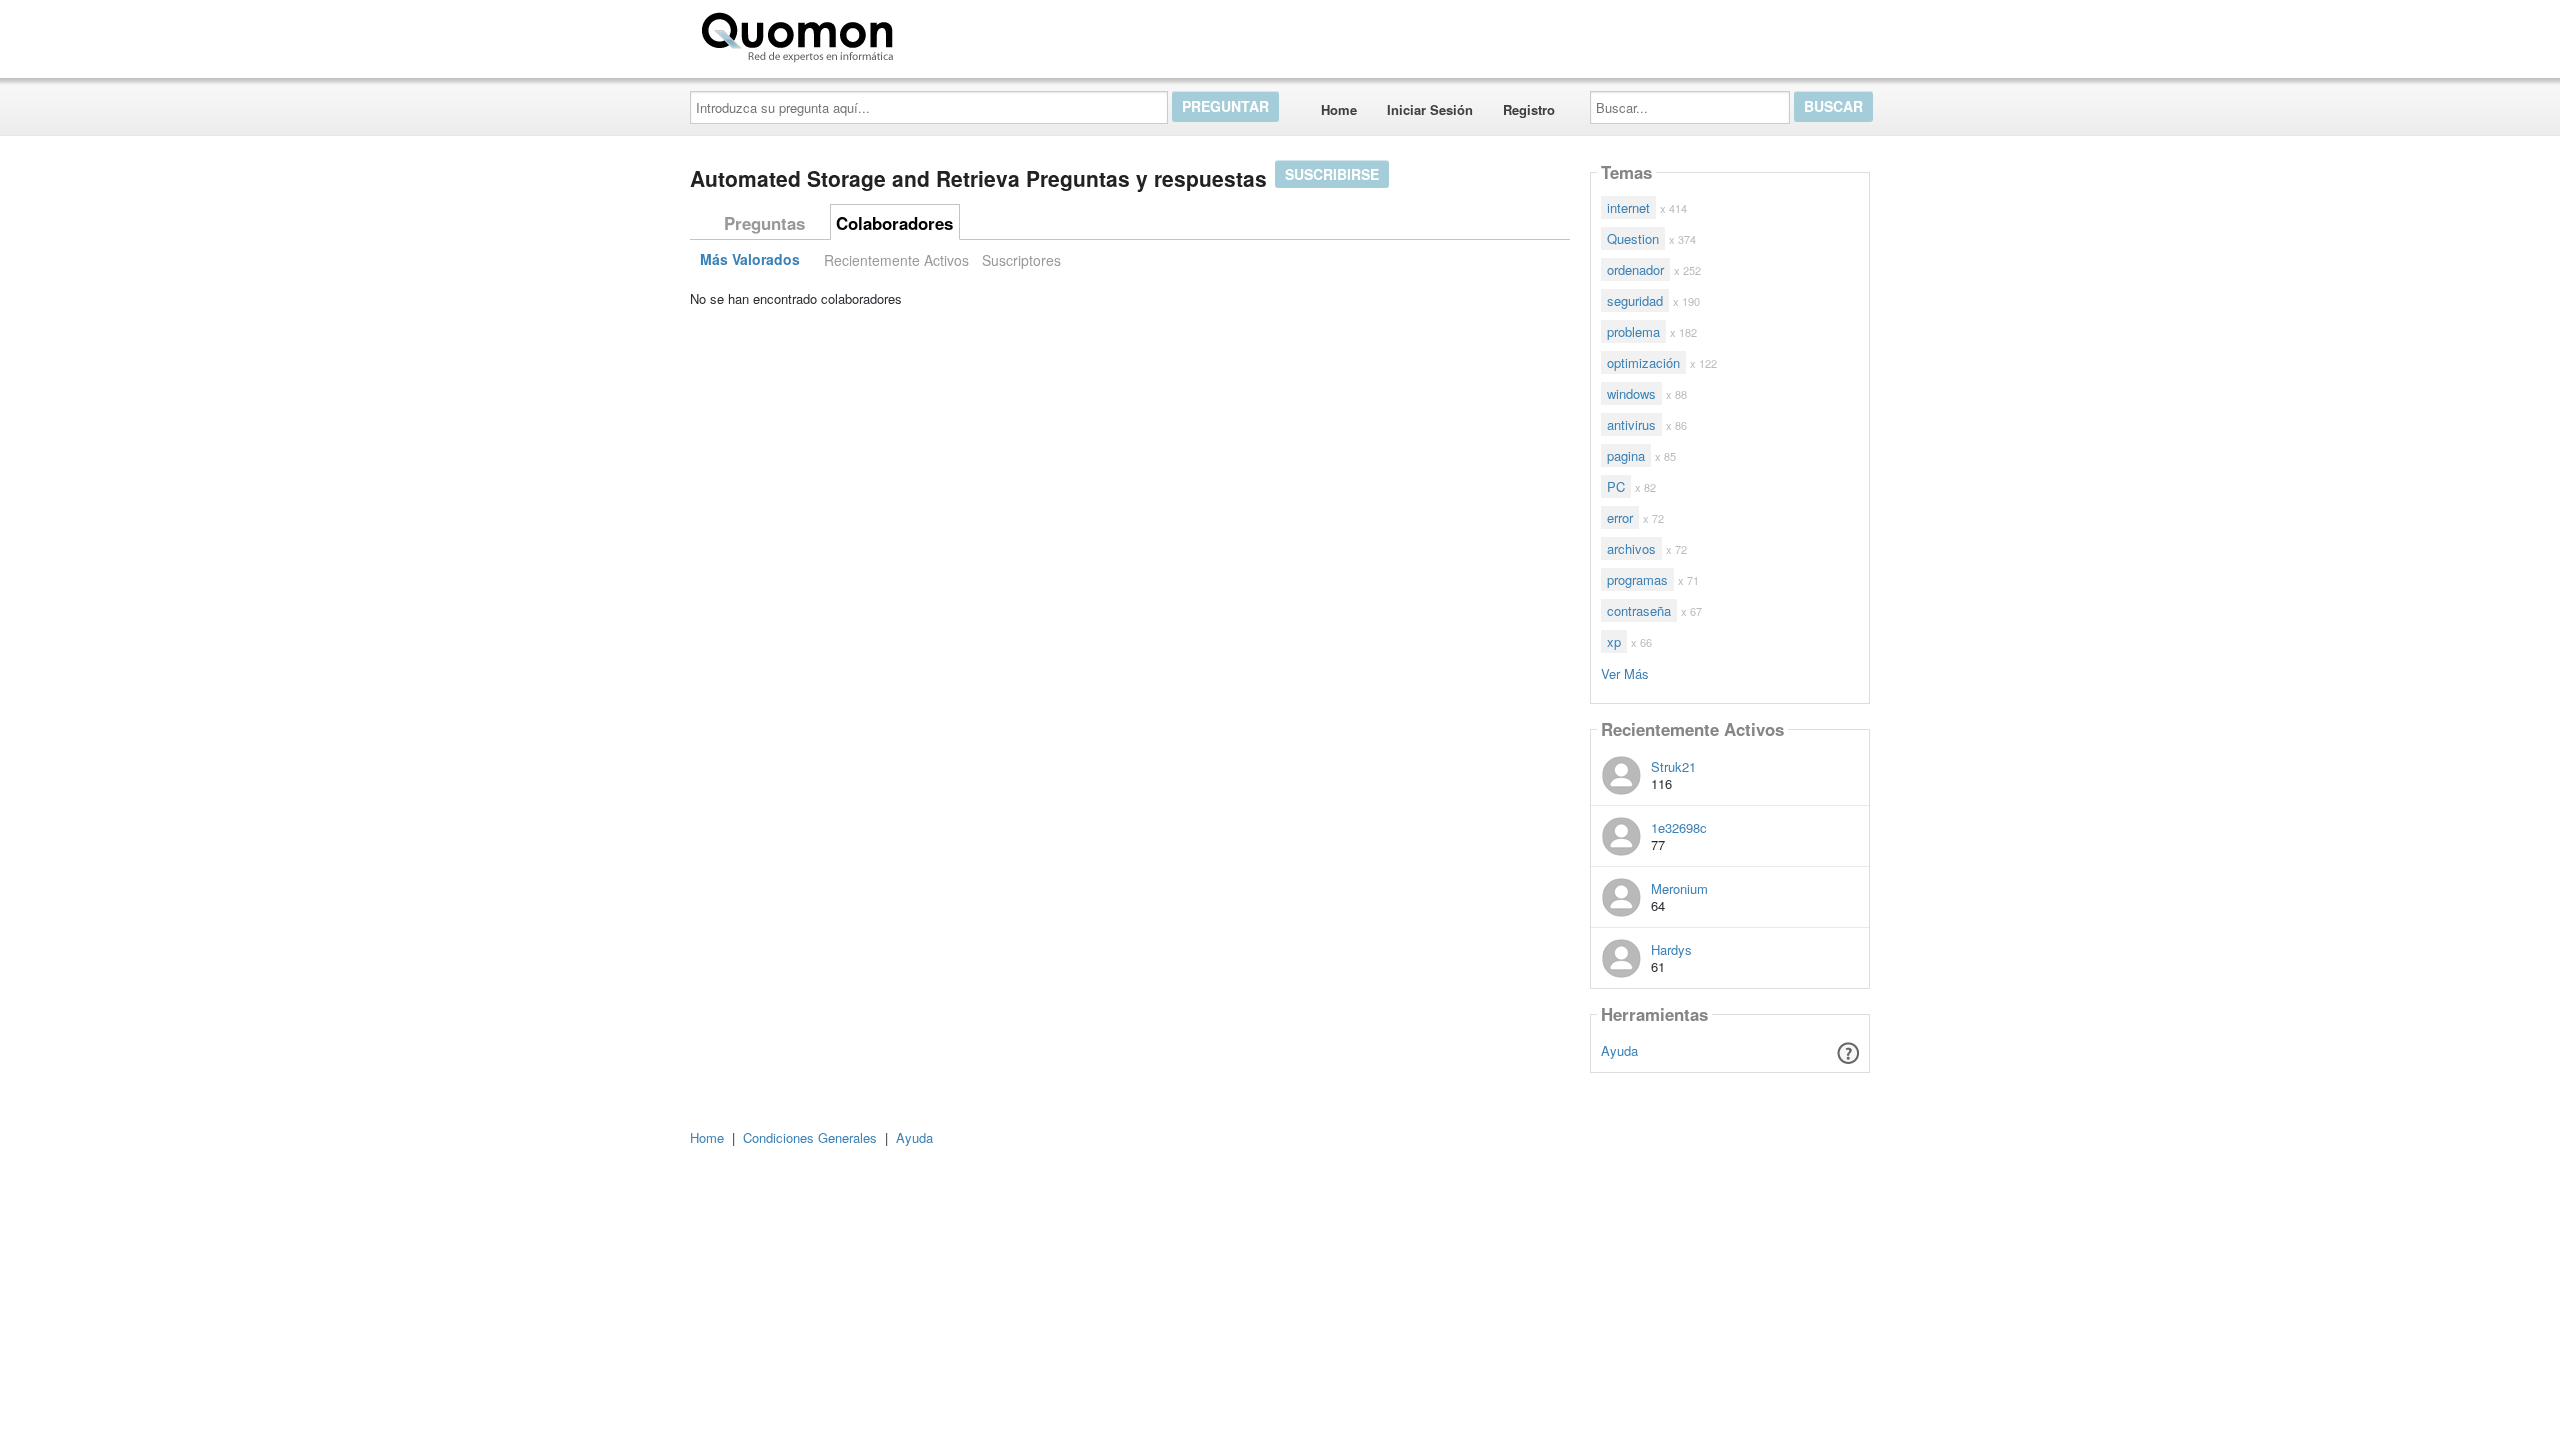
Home (1339, 109)
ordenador (1635, 269)
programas (1637, 579)
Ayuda (1619, 1050)
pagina (1626, 455)
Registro (1529, 109)
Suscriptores (1021, 260)
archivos (1631, 548)
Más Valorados (750, 260)
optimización (1643, 362)
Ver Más (1625, 672)
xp (1614, 641)
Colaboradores (894, 223)
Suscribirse (1332, 174)
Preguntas (764, 223)
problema (1633, 331)
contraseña (1639, 610)
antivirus (1631, 424)
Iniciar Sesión (1430, 109)
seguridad (1635, 300)
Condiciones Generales (810, 1137)
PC (1616, 486)
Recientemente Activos (896, 260)
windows (1631, 393)
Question (1633, 238)
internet (1628, 207)
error (1620, 517)
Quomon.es (964, 33)
